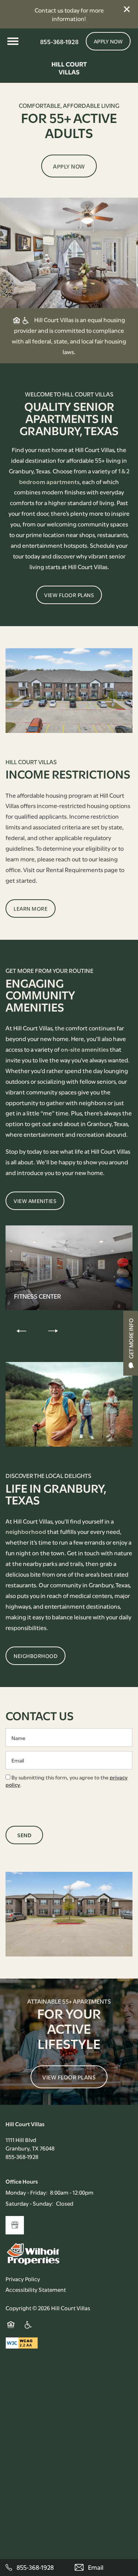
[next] (53, 1331)
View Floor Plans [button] (69, 2077)
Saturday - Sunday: (29, 2203)
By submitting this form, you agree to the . (67, 1781)
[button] (127, 9)
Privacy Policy (23, 2279)
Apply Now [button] (69, 166)
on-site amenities (85, 1049)
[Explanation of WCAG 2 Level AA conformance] (22, 2343)
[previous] (21, 1331)
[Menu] (13, 41)
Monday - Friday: (26, 2192)
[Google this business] (15, 2225)
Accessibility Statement (36, 2289)
